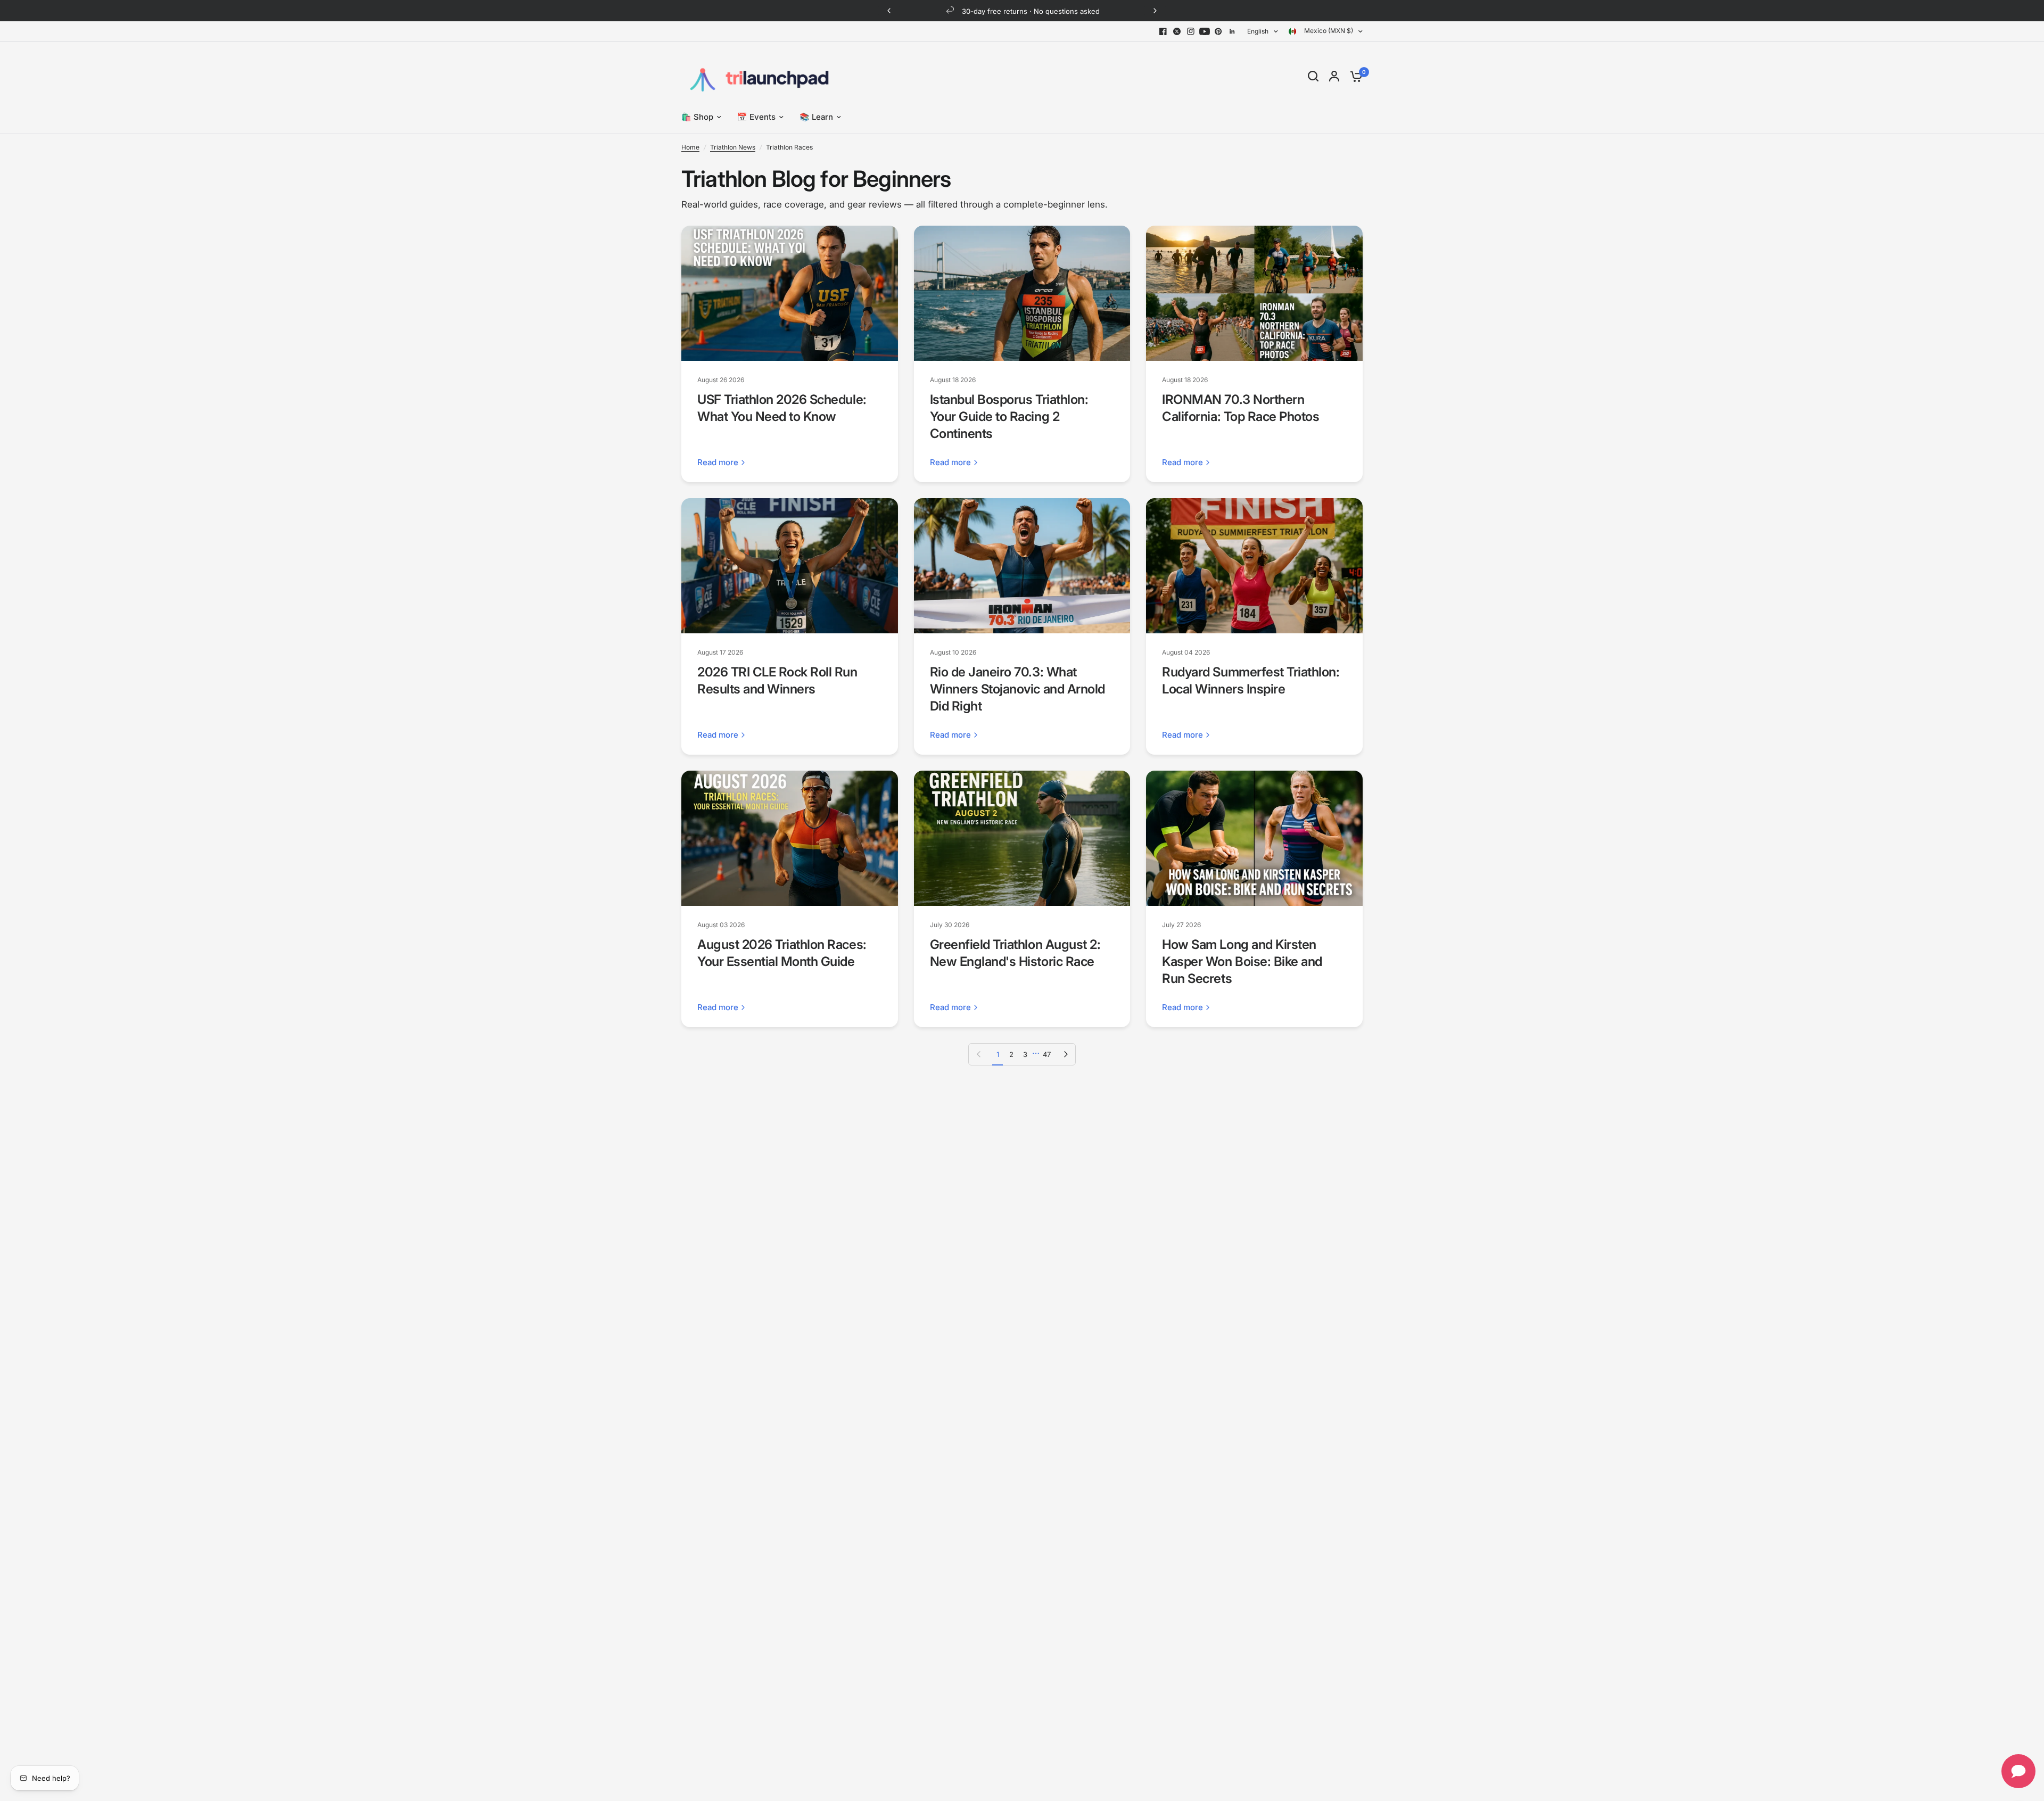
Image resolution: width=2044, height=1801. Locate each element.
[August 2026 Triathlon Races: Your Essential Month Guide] (790, 838)
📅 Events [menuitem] (756, 117)
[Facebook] (1163, 31)
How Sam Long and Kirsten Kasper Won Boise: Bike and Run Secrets (1242, 961)
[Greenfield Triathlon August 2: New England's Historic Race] (1022, 838)
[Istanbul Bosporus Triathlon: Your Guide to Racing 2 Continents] (1022, 293)
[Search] (1313, 76)
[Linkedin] (1232, 31)
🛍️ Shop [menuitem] (697, 117)
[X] (1177, 31)
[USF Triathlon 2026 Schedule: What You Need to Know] (790, 293)
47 (1047, 1054)
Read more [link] (718, 462)
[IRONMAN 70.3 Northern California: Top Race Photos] (1254, 293)
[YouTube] (1205, 31)
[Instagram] (1191, 31)
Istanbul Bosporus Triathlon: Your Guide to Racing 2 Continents (1009, 416)
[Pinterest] (1218, 31)
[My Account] (1334, 76)
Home (690, 147)
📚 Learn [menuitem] (816, 117)
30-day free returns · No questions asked (1031, 11)
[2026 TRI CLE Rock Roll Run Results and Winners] (790, 566)
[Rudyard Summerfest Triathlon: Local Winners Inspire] (1254, 566)
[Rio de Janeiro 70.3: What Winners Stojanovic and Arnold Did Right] (1022, 566)
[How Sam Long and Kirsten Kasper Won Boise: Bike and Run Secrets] (1254, 838)
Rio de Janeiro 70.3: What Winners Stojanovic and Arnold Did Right (1017, 689)
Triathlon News (733, 147)
